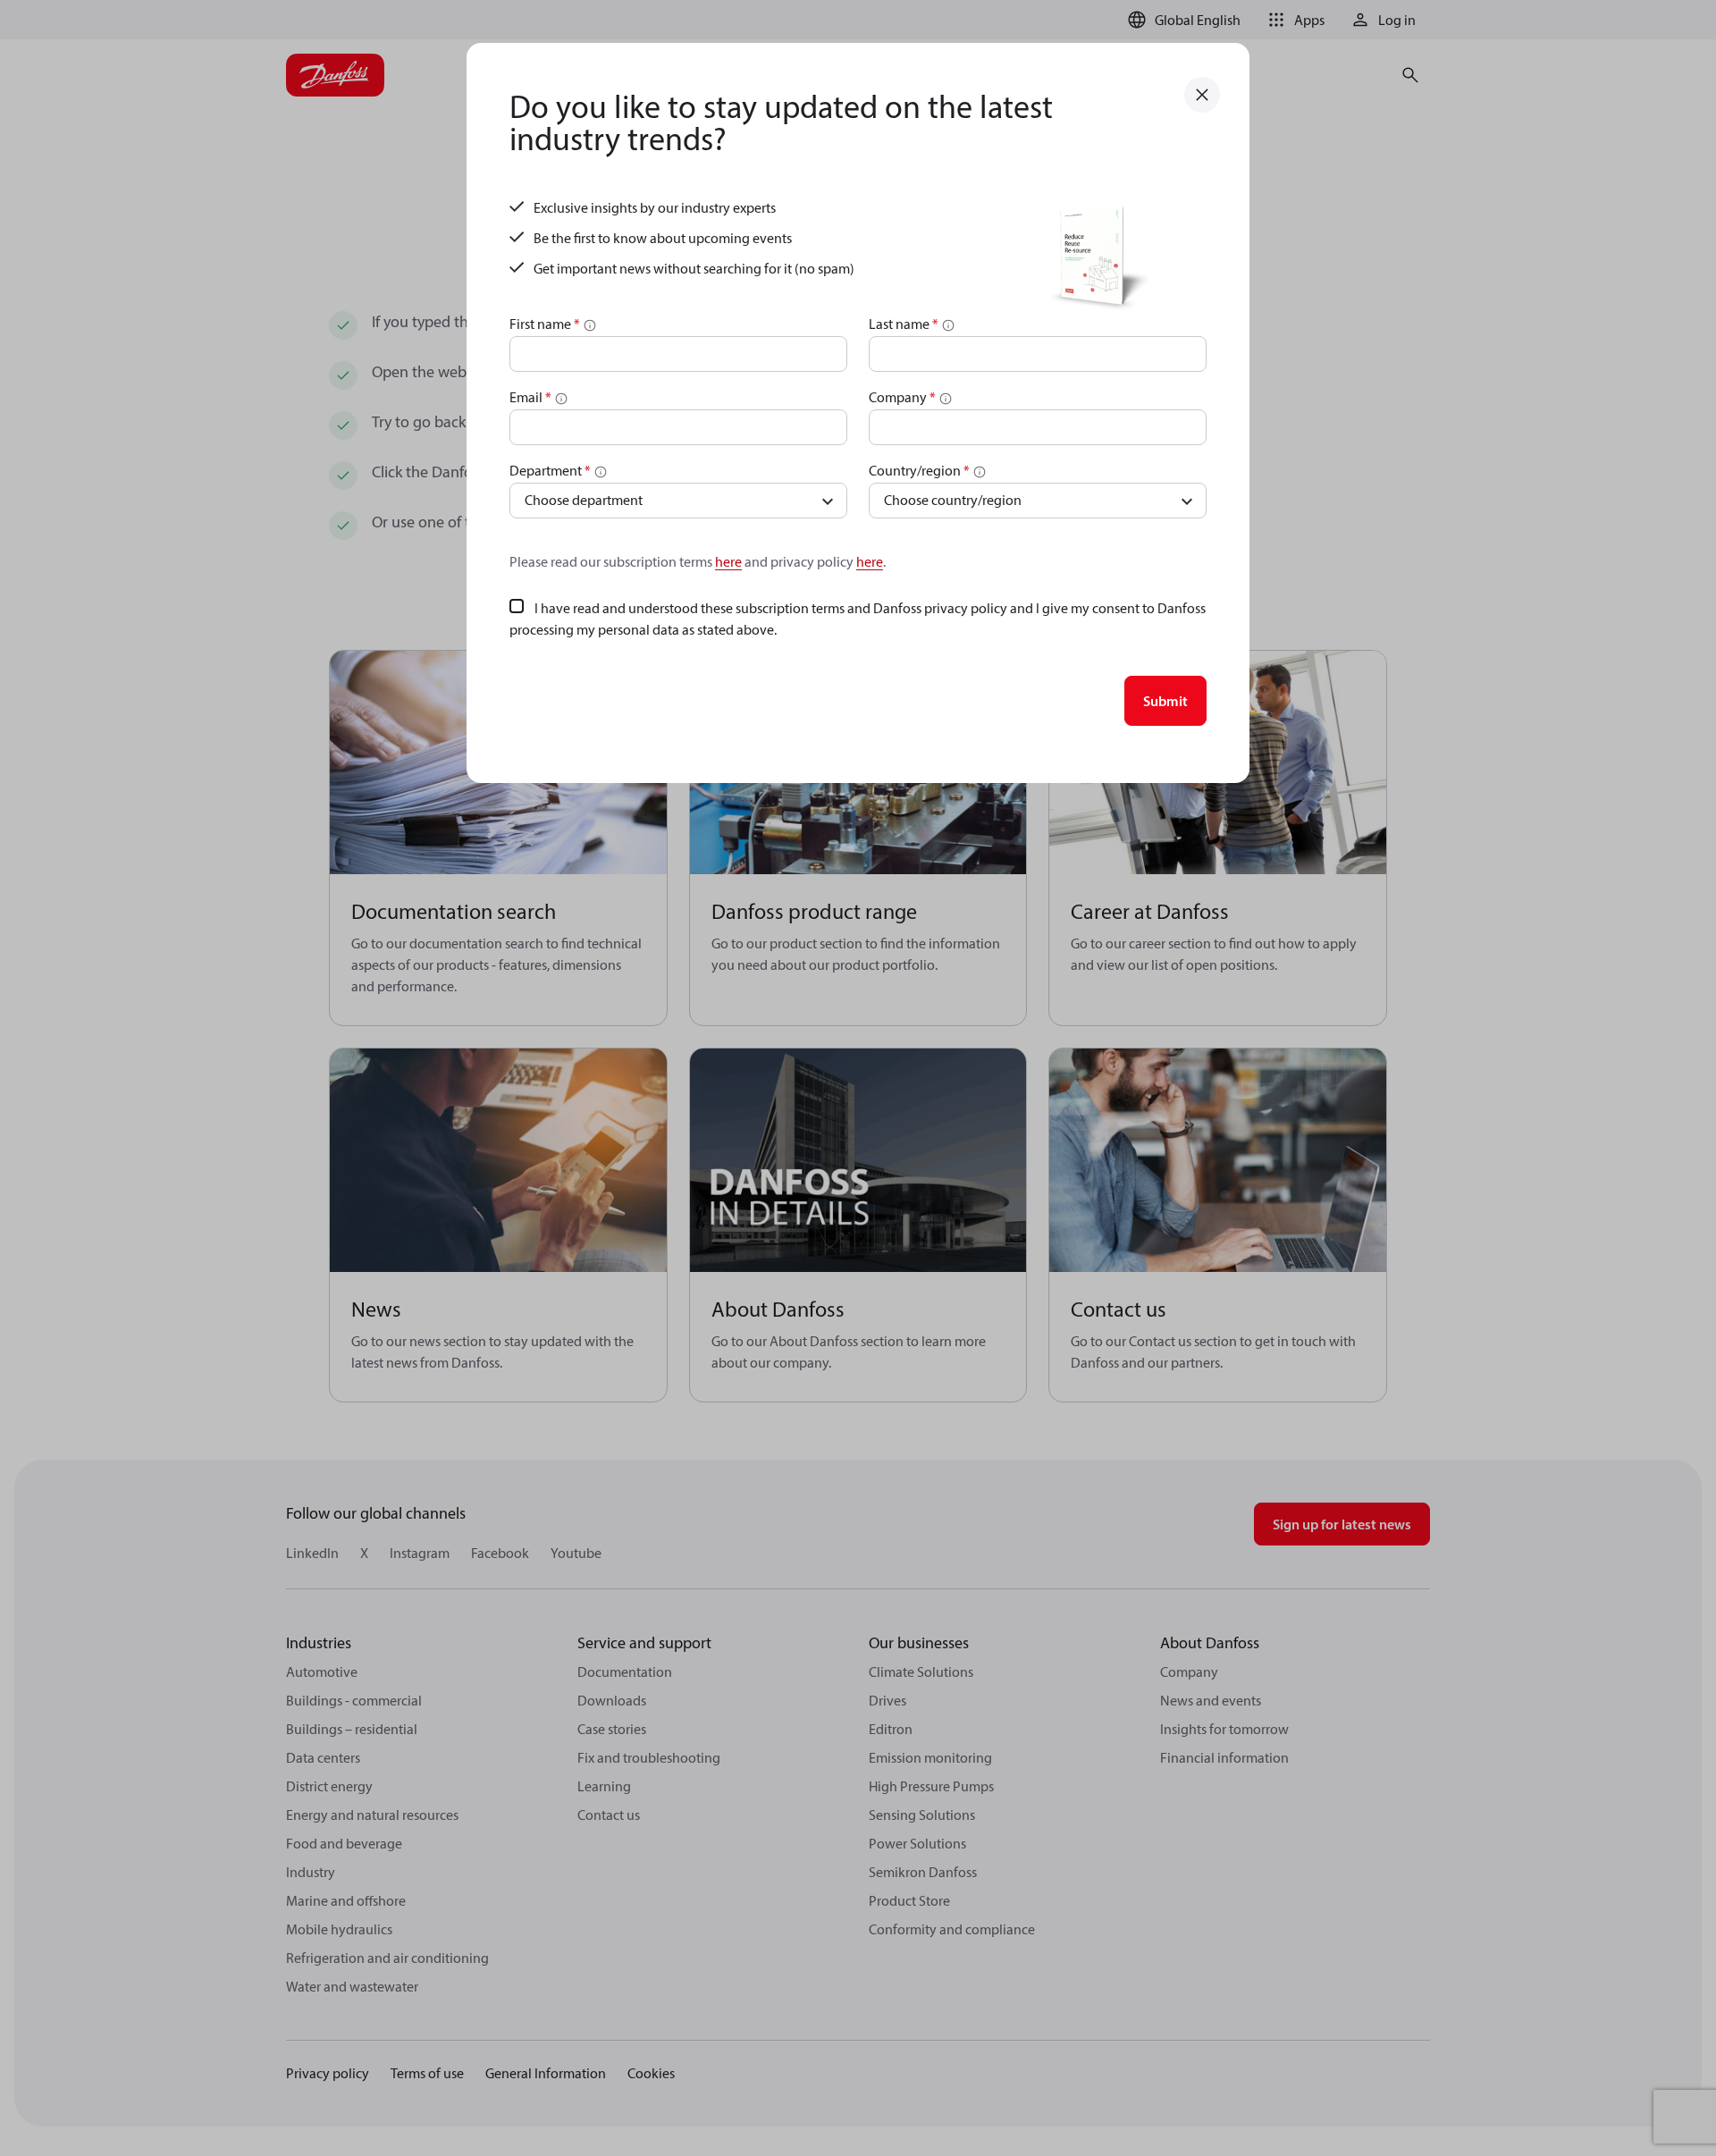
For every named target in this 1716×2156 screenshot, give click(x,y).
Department (550, 470)
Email (530, 397)
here (728, 561)
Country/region (919, 470)
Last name (904, 324)
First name (545, 324)
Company (902, 397)
